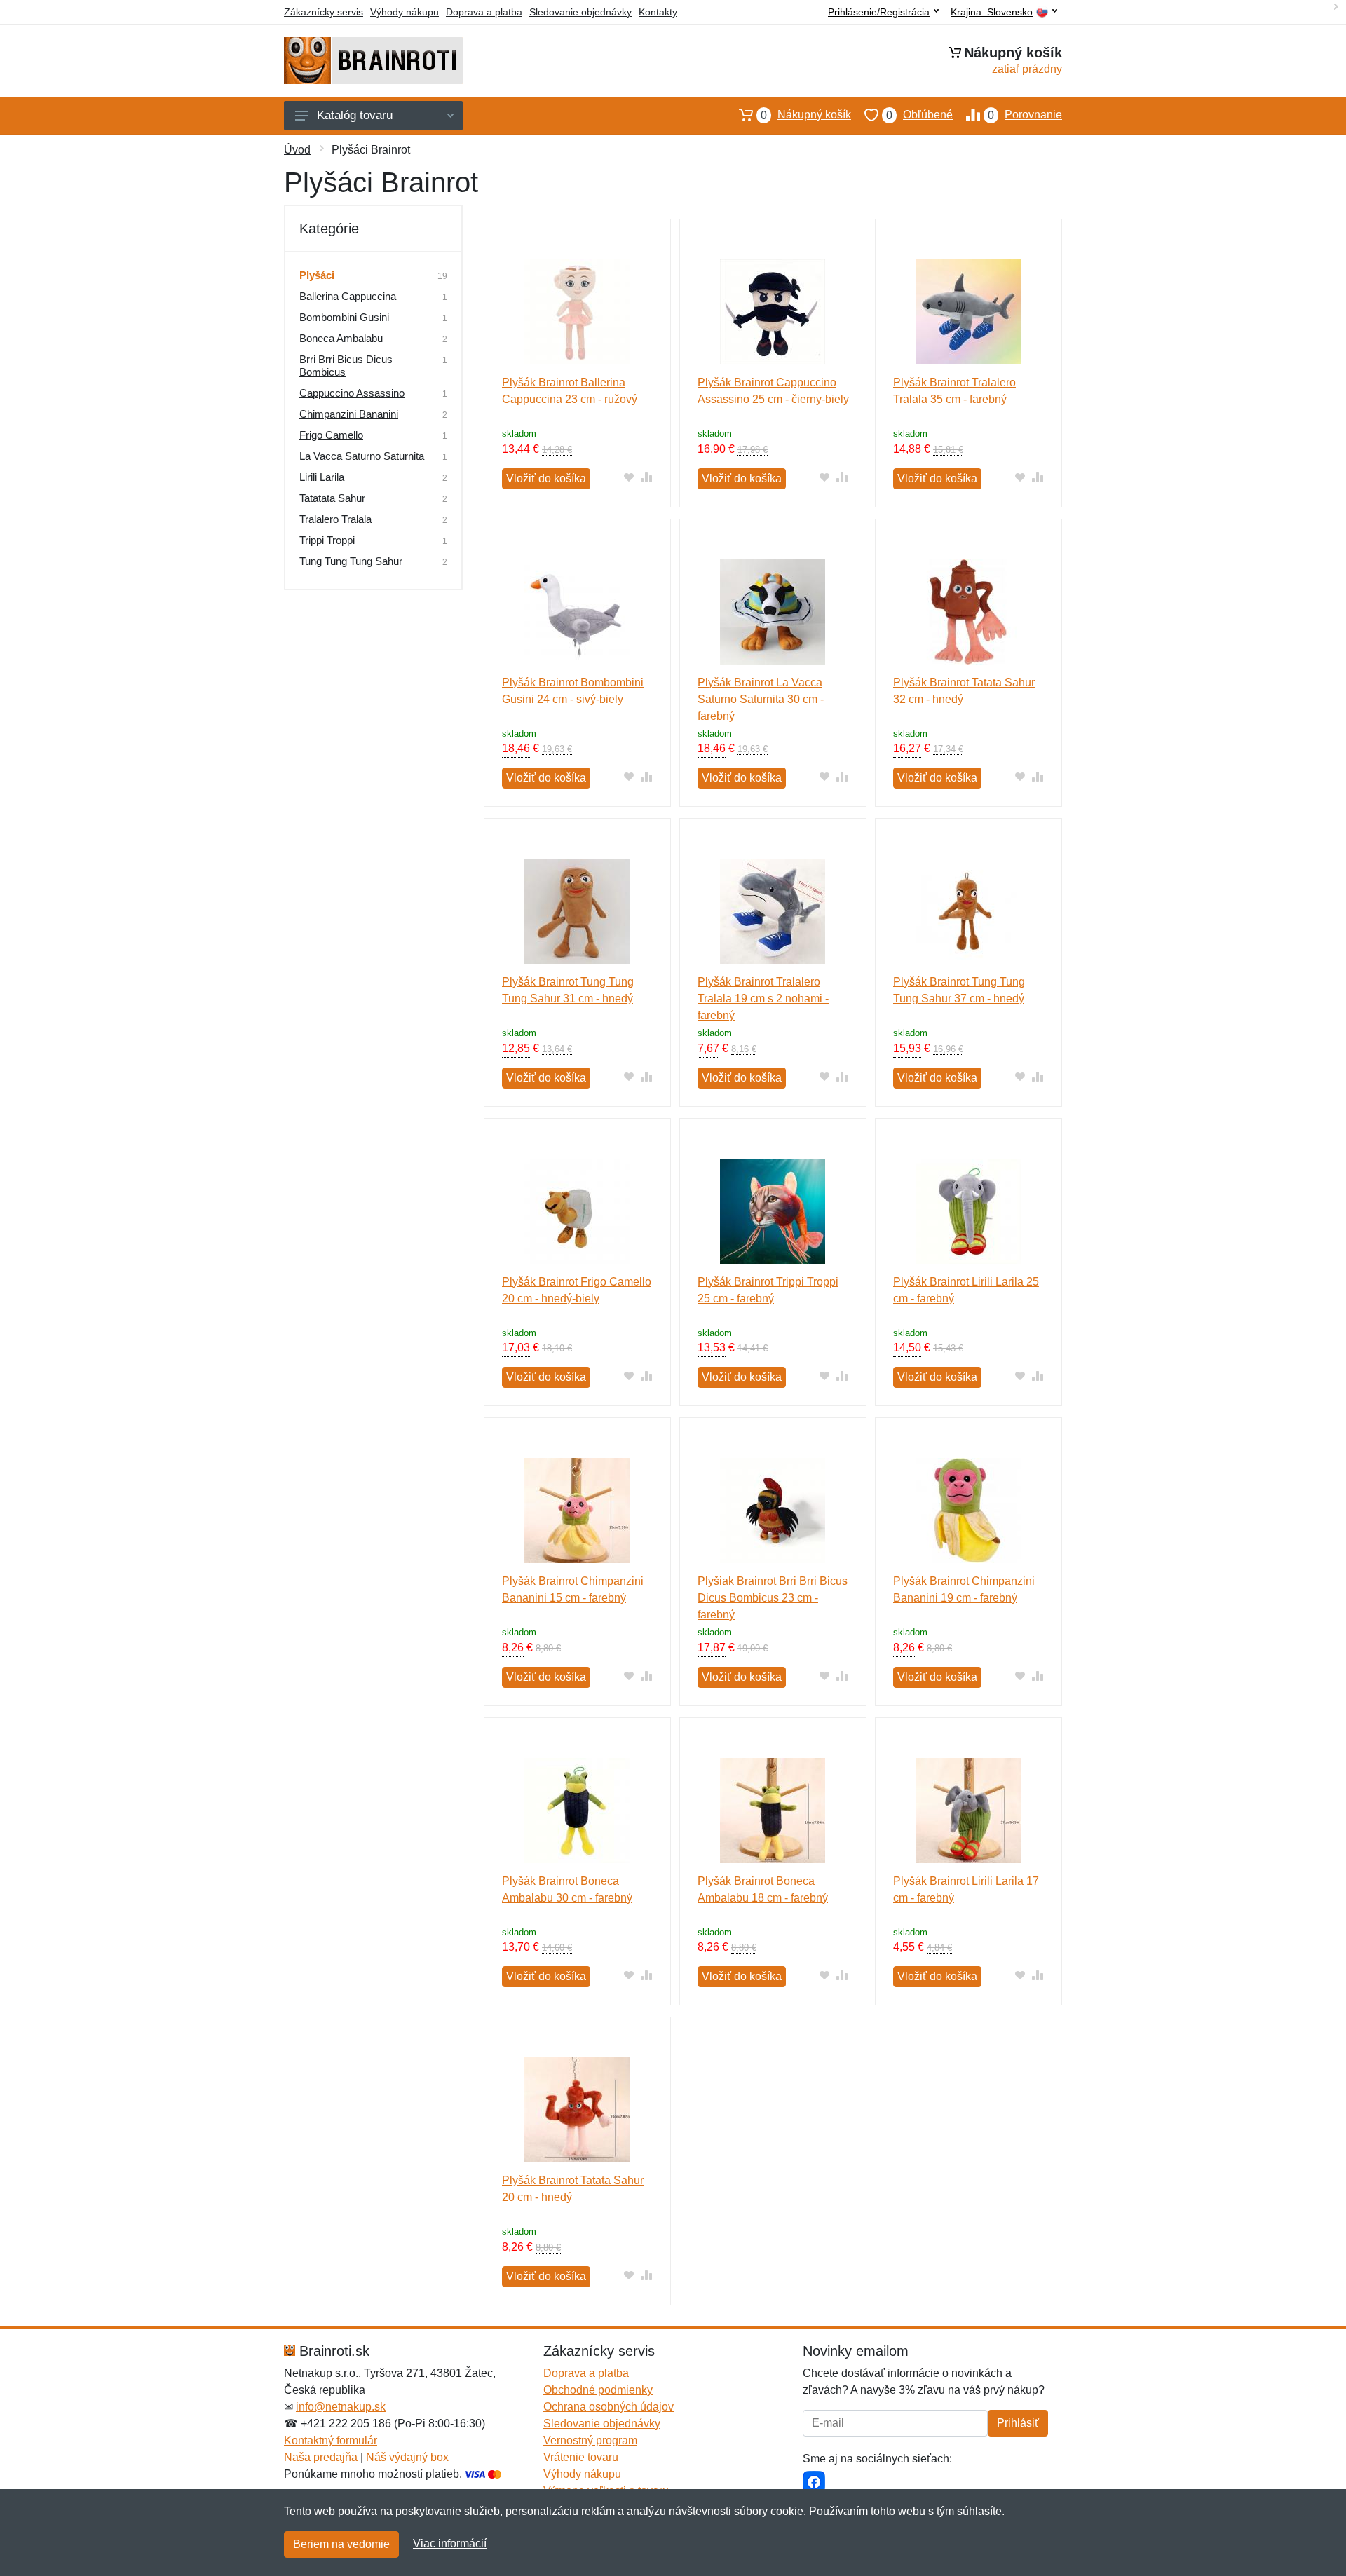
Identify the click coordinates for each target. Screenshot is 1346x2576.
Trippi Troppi (327, 540)
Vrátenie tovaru (581, 2457)
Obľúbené (919, 115)
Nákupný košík (806, 115)
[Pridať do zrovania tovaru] (647, 477)
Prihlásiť (1018, 2423)
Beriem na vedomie (341, 2544)
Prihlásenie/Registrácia (879, 12)
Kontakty (658, 12)
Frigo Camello (331, 435)
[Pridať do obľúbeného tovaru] (629, 477)
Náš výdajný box (407, 2457)
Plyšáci (317, 275)
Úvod (297, 150)
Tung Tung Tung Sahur (351, 561)
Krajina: (992, 12)
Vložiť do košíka (546, 478)
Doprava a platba (484, 12)
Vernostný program (590, 2440)
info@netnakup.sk (341, 2407)
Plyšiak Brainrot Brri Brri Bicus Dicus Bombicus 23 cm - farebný (773, 1598)
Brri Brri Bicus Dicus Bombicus (346, 366)
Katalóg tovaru (355, 115)
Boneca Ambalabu (341, 338)
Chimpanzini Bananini (349, 414)
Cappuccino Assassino (352, 393)
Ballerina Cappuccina (348, 296)
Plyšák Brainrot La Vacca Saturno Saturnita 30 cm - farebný (761, 699)
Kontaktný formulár (331, 2440)
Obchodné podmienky (598, 2390)
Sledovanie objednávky (580, 12)
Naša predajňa (321, 2457)
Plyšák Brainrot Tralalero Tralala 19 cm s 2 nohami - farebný (763, 999)
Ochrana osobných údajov (609, 2407)
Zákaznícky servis (324, 12)
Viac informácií (450, 2543)
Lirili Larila (322, 477)
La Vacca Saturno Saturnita (362, 456)
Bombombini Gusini (344, 317)
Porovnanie (1025, 115)
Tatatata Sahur (332, 498)
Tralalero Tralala (335, 519)
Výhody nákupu (405, 12)
